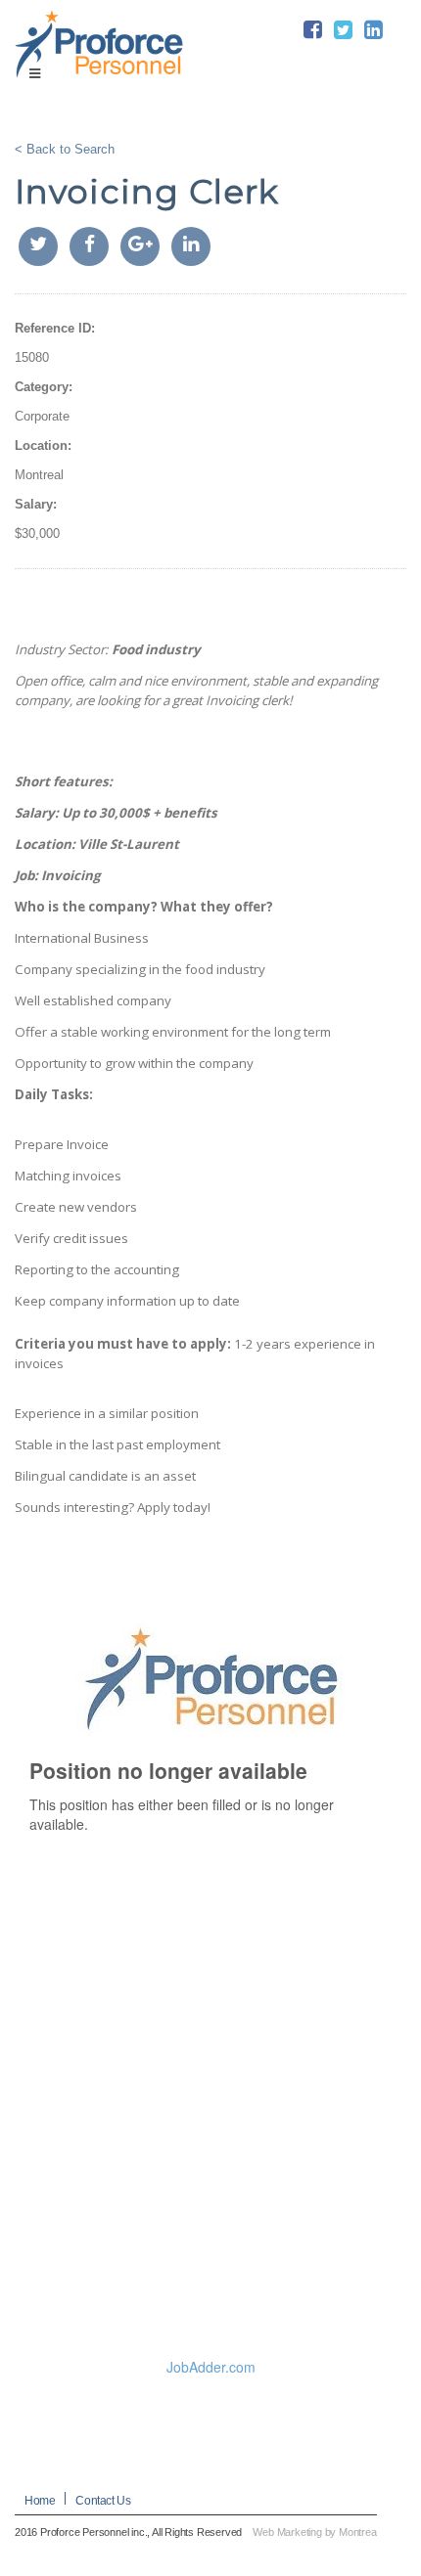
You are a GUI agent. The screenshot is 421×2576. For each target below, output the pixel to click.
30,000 (41, 533)
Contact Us (103, 2501)
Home (40, 2501)
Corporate (42, 416)
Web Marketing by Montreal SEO (327, 2532)
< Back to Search (65, 149)
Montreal (39, 475)
